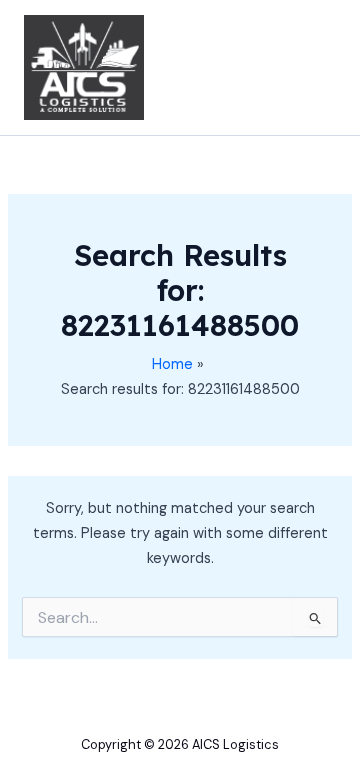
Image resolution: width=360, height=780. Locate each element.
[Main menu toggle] (314, 67)
